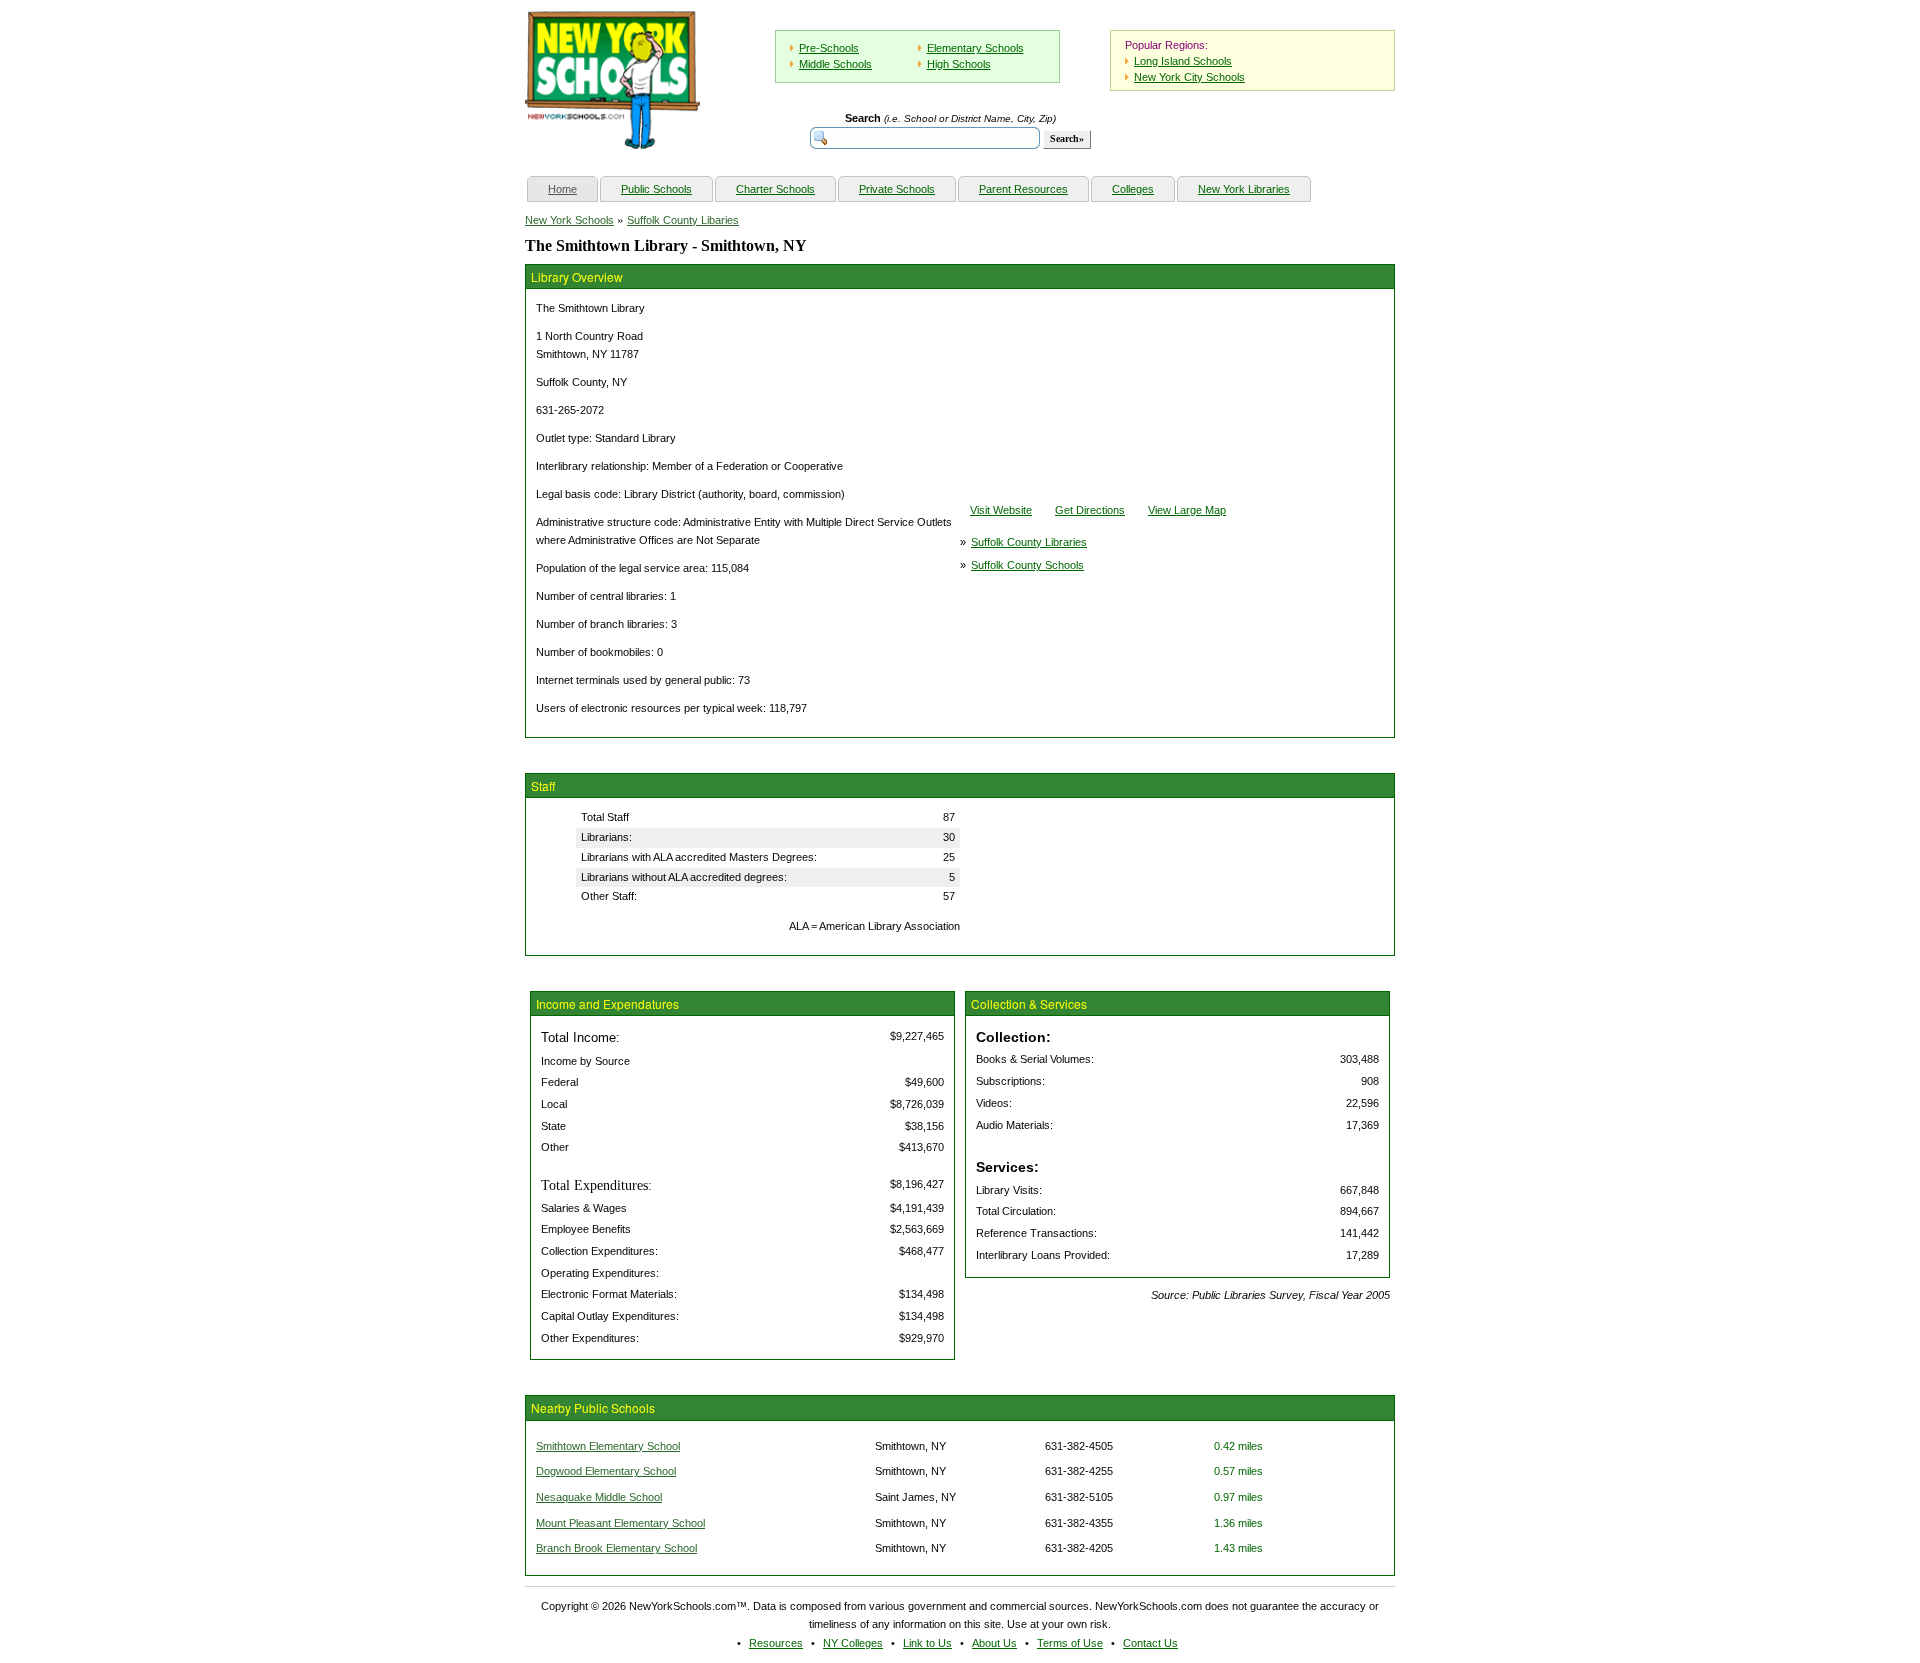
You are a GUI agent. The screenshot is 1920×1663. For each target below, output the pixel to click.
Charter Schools (775, 189)
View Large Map (1187, 510)
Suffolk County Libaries (683, 220)
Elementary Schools (975, 48)
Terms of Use (1070, 1643)
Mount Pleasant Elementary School (620, 1523)
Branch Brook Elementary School (616, 1548)
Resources (776, 1643)
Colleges (1133, 189)
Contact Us (1150, 1643)
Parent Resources (1023, 189)
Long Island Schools (1183, 61)
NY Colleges (853, 1643)
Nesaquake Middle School (599, 1497)
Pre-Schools (829, 48)
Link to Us (927, 1643)
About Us (994, 1643)
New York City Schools (1189, 77)
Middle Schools (835, 64)
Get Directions (1090, 510)
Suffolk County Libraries (1029, 542)
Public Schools (656, 189)
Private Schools (897, 189)
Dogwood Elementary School (606, 1471)
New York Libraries (1244, 189)
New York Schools (569, 220)
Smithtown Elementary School (608, 1446)
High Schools (959, 64)
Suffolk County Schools (1027, 565)
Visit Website (1001, 510)
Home (572, 188)
